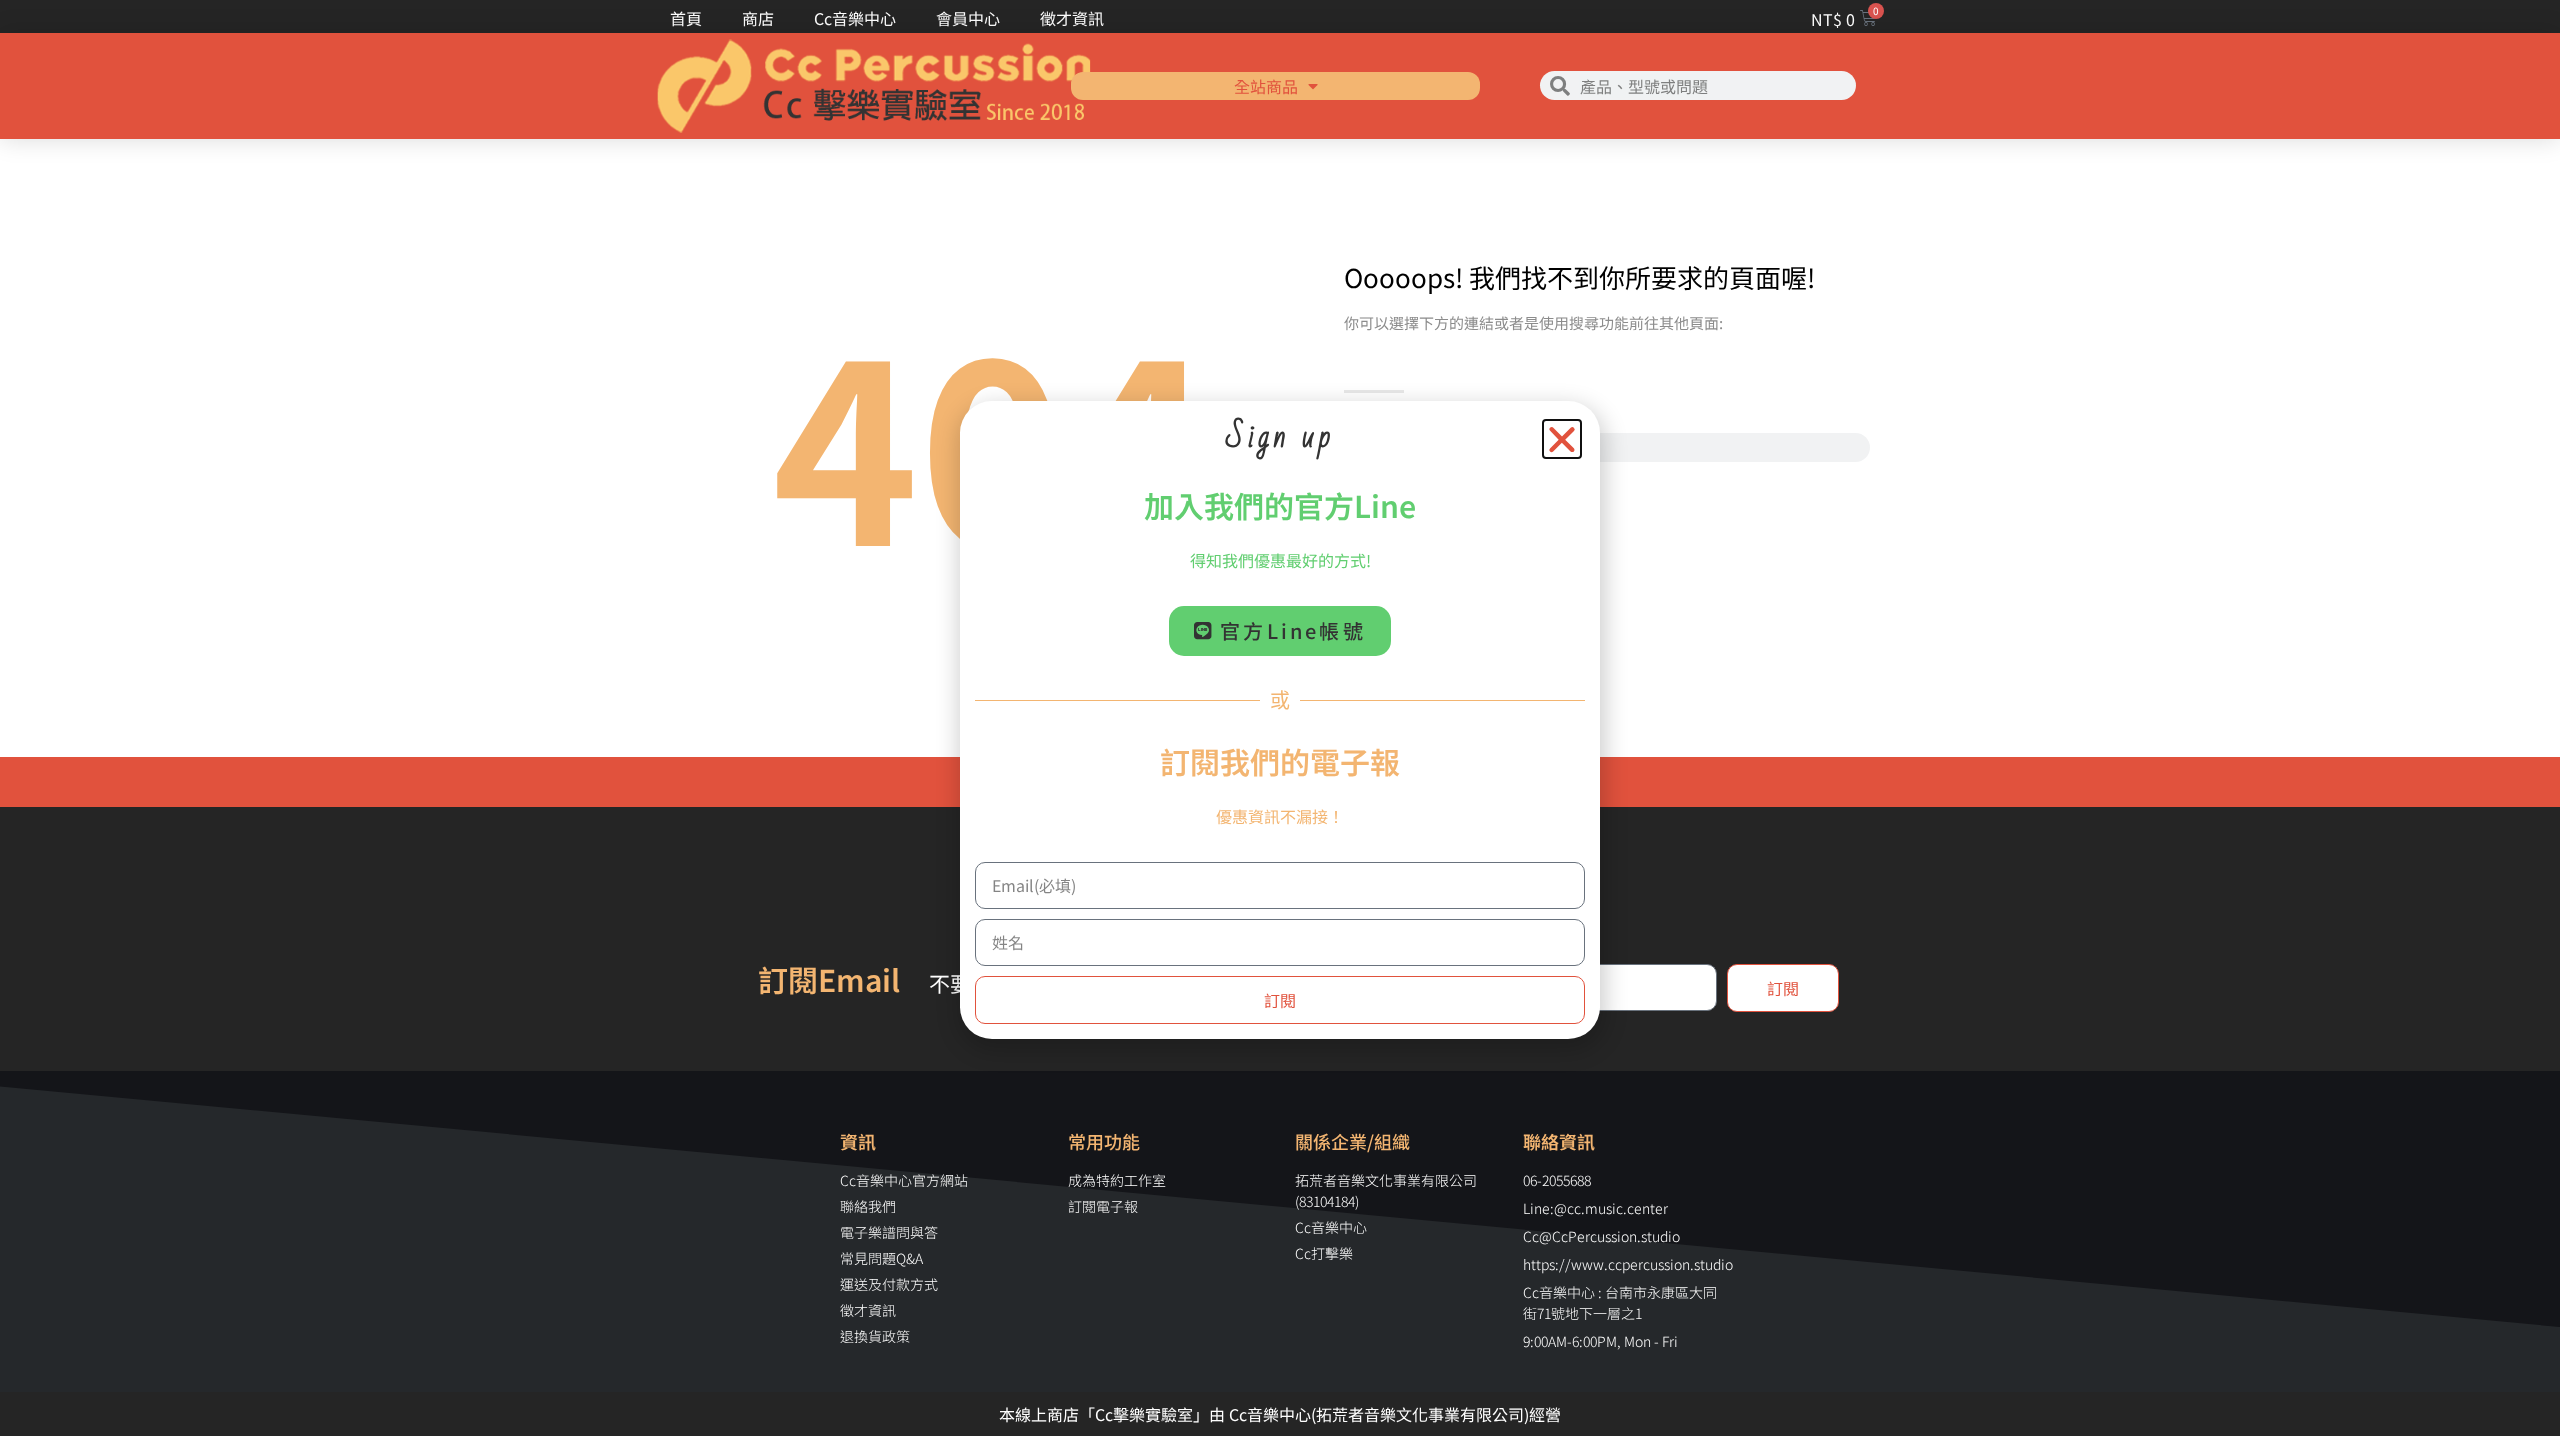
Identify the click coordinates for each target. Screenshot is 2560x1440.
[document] (1280, 720)
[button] (1562, 439)
